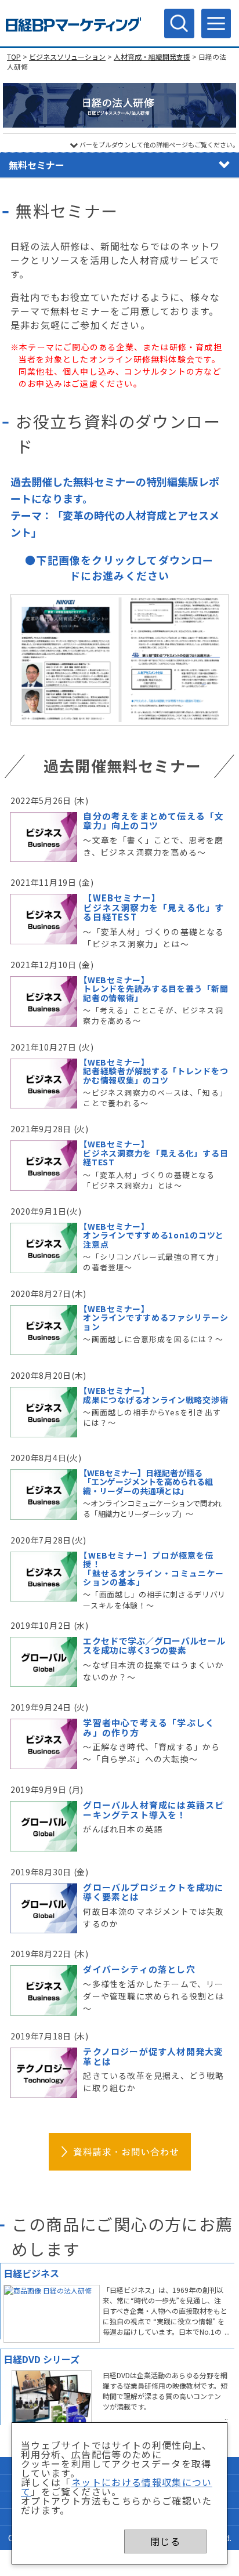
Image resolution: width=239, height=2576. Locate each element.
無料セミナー (37, 165)
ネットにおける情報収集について (117, 2487)
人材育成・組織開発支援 (152, 57)
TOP (14, 57)
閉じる (165, 2541)
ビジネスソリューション (67, 57)
